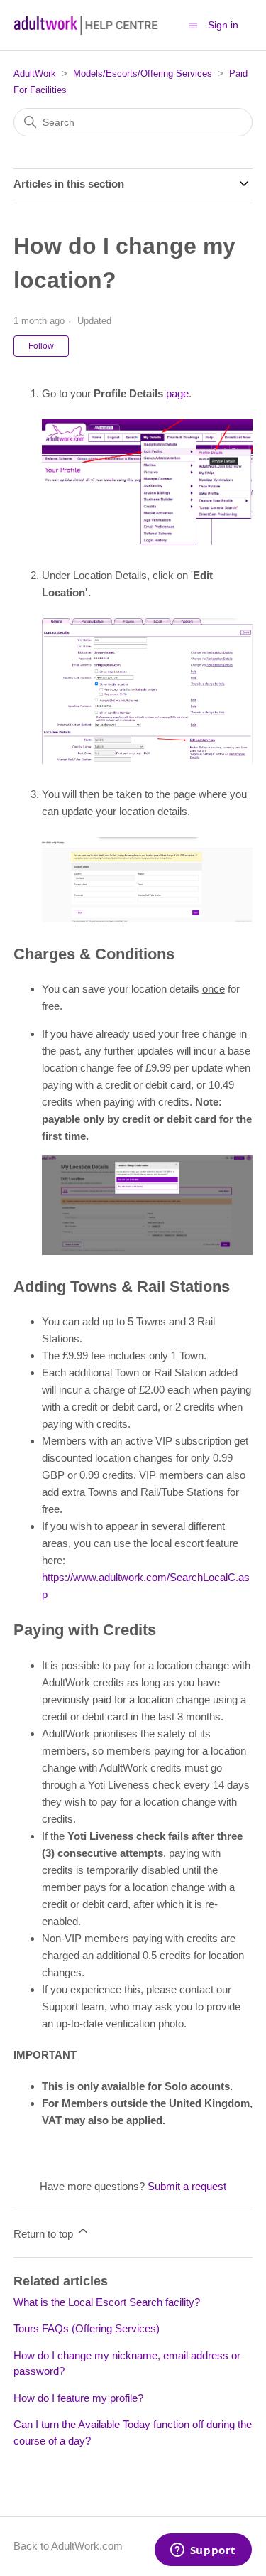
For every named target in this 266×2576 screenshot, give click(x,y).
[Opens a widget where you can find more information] (203, 2551)
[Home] (87, 25)
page (177, 393)
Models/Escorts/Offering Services (143, 74)
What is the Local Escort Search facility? (107, 2302)
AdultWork (35, 74)
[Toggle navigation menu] (193, 25)
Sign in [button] (223, 25)
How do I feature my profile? (78, 2398)
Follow (41, 346)
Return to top (45, 2234)
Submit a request (187, 2186)
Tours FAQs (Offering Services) (87, 2328)
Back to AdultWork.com (68, 2546)
